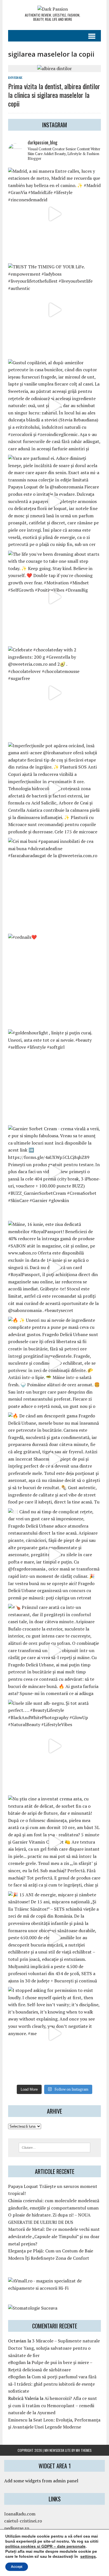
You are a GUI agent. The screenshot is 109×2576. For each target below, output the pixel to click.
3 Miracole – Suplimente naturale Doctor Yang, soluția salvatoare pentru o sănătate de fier (54, 2348)
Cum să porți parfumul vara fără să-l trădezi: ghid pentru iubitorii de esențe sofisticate (52, 2384)
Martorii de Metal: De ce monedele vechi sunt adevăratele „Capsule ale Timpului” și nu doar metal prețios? (54, 2236)
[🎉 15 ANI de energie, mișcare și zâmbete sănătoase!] (54, 1938)
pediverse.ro (17, 2528)
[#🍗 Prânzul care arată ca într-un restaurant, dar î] (54, 1650)
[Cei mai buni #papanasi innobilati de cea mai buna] (54, 884)
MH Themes (84, 2450)
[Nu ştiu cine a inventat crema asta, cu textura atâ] (54, 1842)
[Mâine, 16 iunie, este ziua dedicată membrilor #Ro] (54, 1267)
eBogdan (17, 2362)
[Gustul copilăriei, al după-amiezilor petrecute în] (54, 406)
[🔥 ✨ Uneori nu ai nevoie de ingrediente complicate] (54, 1363)
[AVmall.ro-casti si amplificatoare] (54, 2288)
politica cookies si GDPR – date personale (45, 2546)
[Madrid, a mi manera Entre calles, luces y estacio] (54, 214)
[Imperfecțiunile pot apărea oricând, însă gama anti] (54, 789)
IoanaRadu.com (20, 2514)
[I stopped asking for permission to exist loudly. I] (54, 2033)
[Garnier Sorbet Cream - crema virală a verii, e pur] (54, 1172)
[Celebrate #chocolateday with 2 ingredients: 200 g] (54, 693)
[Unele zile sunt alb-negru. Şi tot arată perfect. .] (54, 1746)
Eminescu (18, 2420)
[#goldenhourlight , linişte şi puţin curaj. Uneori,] (54, 1076)
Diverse (15, 78)
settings (88, 2556)
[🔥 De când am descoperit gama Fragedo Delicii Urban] (54, 1459)
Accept (17, 2567)
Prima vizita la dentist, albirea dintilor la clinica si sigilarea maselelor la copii (54, 95)
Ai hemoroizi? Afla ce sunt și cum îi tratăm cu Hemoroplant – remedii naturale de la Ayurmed (53, 2405)
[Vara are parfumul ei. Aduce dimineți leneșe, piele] (54, 501)
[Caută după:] (55, 2147)
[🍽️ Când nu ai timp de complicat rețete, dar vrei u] (54, 1555)
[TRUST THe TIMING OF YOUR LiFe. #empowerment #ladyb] (54, 310)
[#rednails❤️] (54, 980)
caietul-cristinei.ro (23, 2521)
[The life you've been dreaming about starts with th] (54, 597)
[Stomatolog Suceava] (33, 2308)
